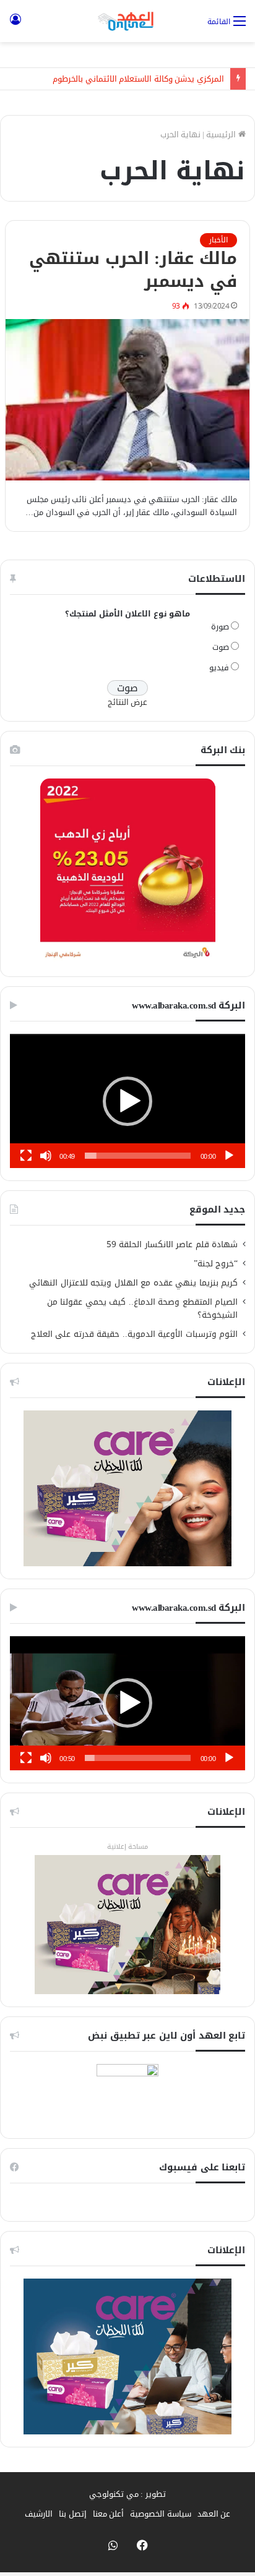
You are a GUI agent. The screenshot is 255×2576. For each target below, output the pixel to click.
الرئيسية (222, 134)
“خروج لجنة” (216, 1264)
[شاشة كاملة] (26, 1156)
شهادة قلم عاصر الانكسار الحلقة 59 (172, 1244)
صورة (220, 627)
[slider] (138, 1156)
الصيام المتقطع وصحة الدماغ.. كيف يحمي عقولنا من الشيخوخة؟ (143, 1308)
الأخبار (218, 240)
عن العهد (214, 2514)
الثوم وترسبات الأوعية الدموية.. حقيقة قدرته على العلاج (135, 1334)
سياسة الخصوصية (161, 2514)
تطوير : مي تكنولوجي (127, 2494)
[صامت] (46, 1156)
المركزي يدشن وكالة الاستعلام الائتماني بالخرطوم (138, 79)
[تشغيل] (229, 1156)
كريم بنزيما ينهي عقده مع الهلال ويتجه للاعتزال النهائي (133, 1283)
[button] (127, 1101)
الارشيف (39, 2514)
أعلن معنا (109, 2514)
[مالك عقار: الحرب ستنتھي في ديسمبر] (127, 400)
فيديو (219, 667)
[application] (127, 1101)
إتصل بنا (73, 2514)
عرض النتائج (128, 702)
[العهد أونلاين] (127, 21)
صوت (221, 647)
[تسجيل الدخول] (15, 26)
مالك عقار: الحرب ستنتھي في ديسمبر (133, 270)
